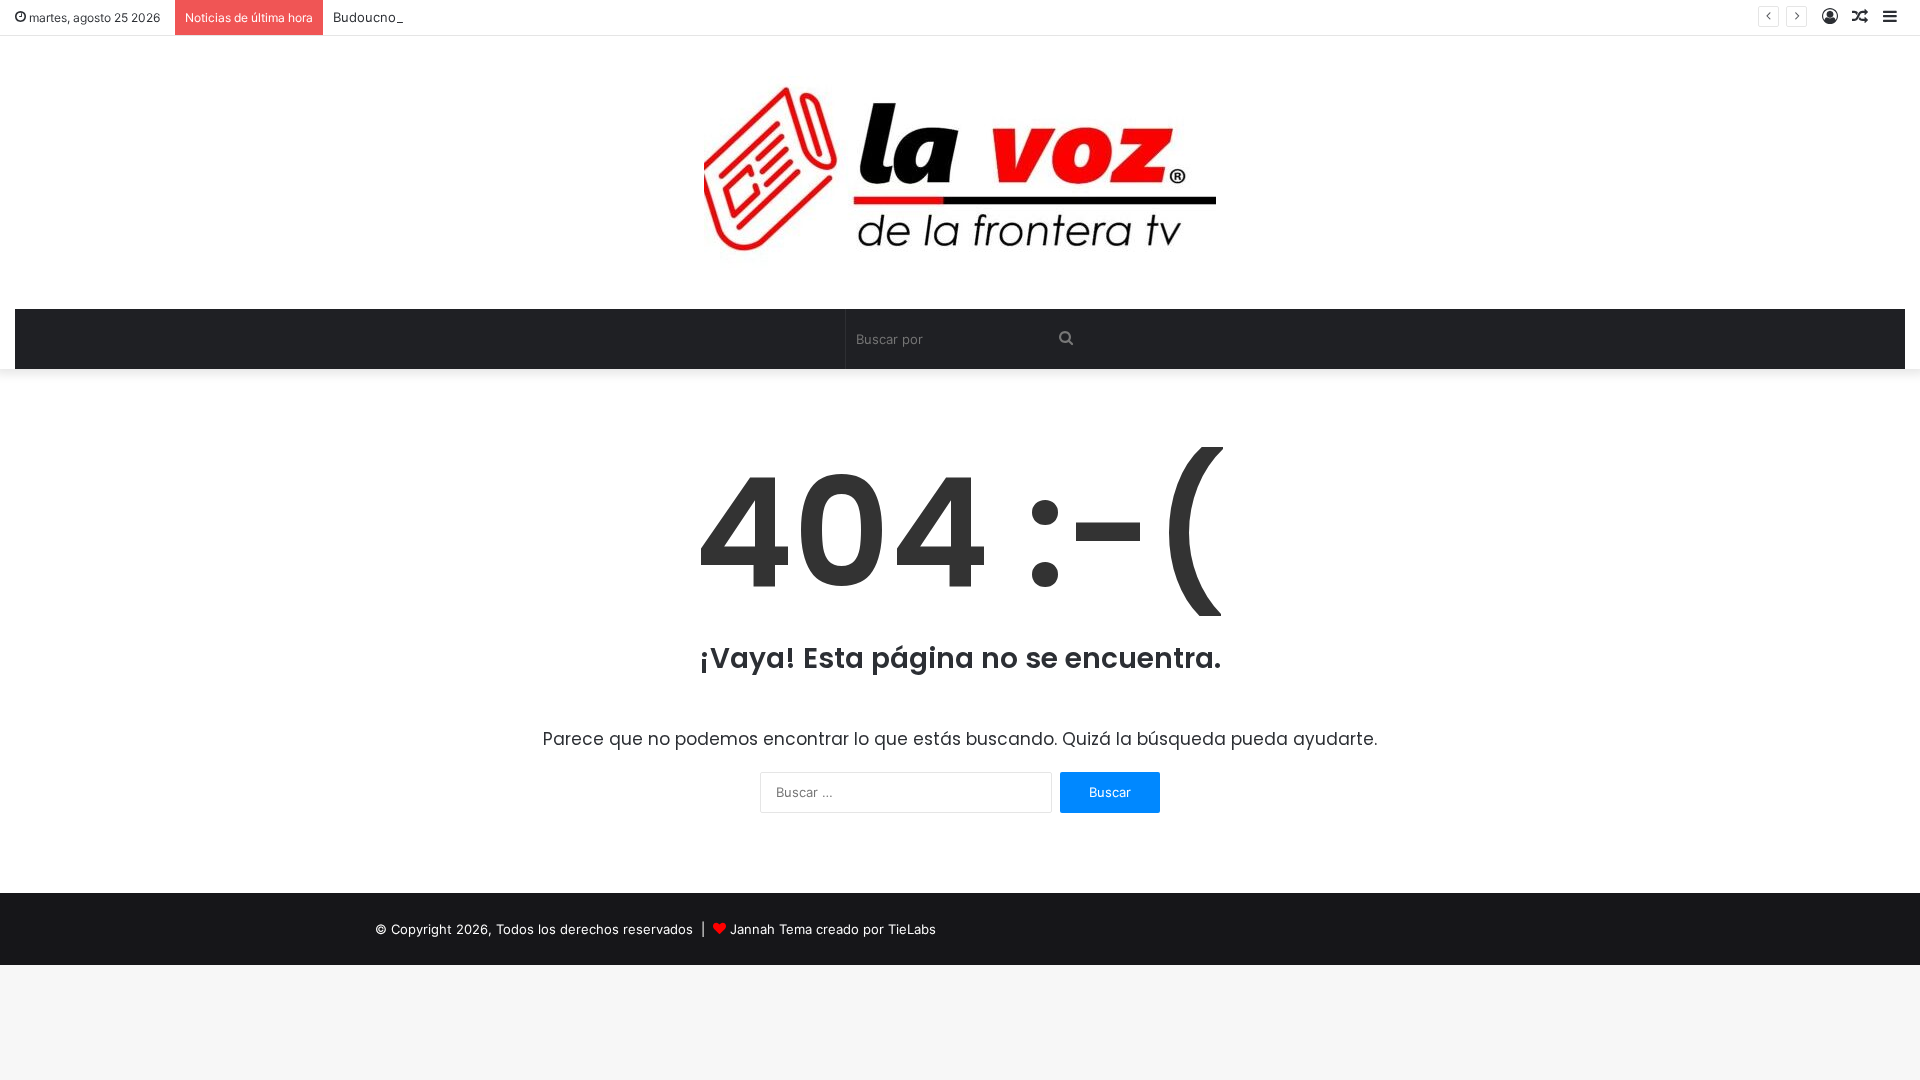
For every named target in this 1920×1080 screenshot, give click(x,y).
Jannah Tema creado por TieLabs (833, 929)
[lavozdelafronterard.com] (960, 172)
